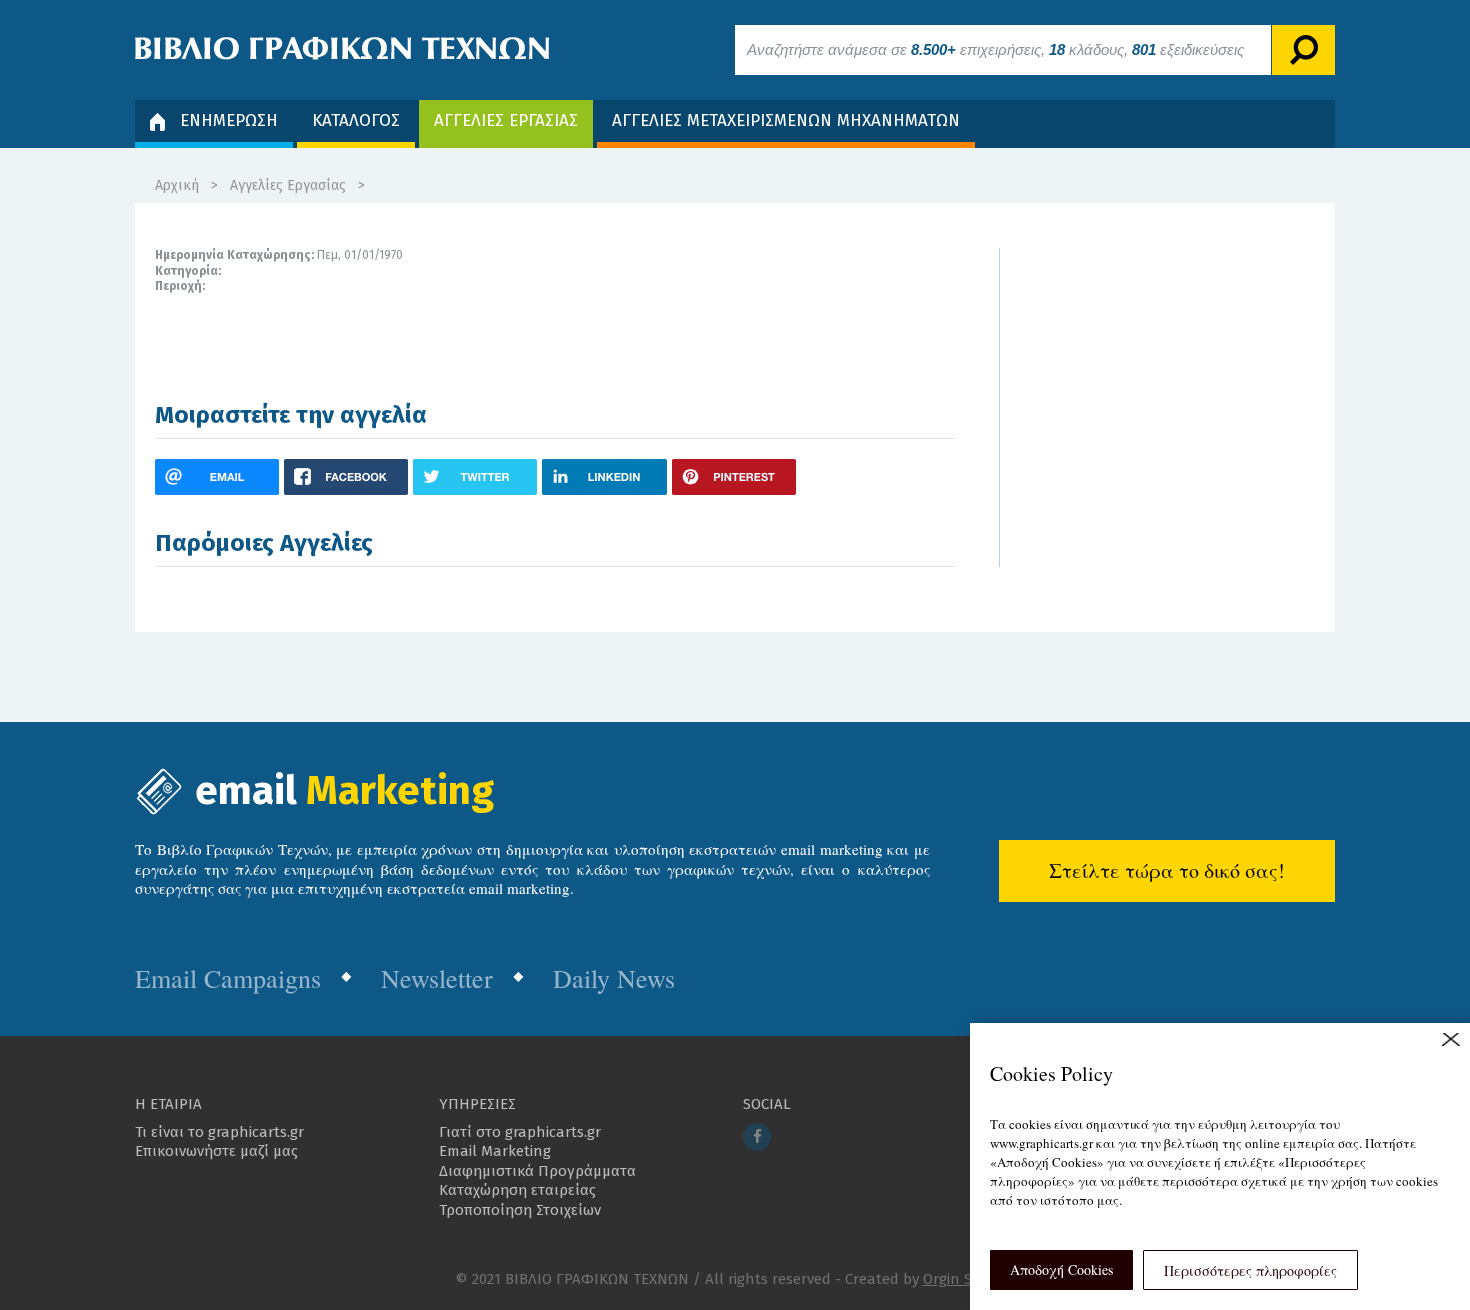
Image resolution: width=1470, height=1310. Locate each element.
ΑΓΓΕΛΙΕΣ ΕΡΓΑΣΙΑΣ (506, 120)
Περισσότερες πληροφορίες (1250, 1270)
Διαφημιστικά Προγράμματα (537, 1171)
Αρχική (177, 185)
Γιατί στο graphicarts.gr (520, 1132)
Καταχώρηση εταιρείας (517, 1190)
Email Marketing (495, 1151)
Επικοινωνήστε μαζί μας (216, 1151)
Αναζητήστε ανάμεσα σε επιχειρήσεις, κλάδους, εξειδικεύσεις (995, 49)
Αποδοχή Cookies (1061, 1269)
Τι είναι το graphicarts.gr (219, 1132)
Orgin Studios (969, 1279)
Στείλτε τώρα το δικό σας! (1167, 870)
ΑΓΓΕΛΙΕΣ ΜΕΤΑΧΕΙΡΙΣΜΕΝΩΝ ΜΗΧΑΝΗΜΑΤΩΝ (786, 120)
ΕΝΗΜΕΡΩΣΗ (229, 120)
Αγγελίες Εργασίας (288, 185)
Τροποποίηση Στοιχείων (520, 1210)
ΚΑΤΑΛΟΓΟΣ (356, 120)
